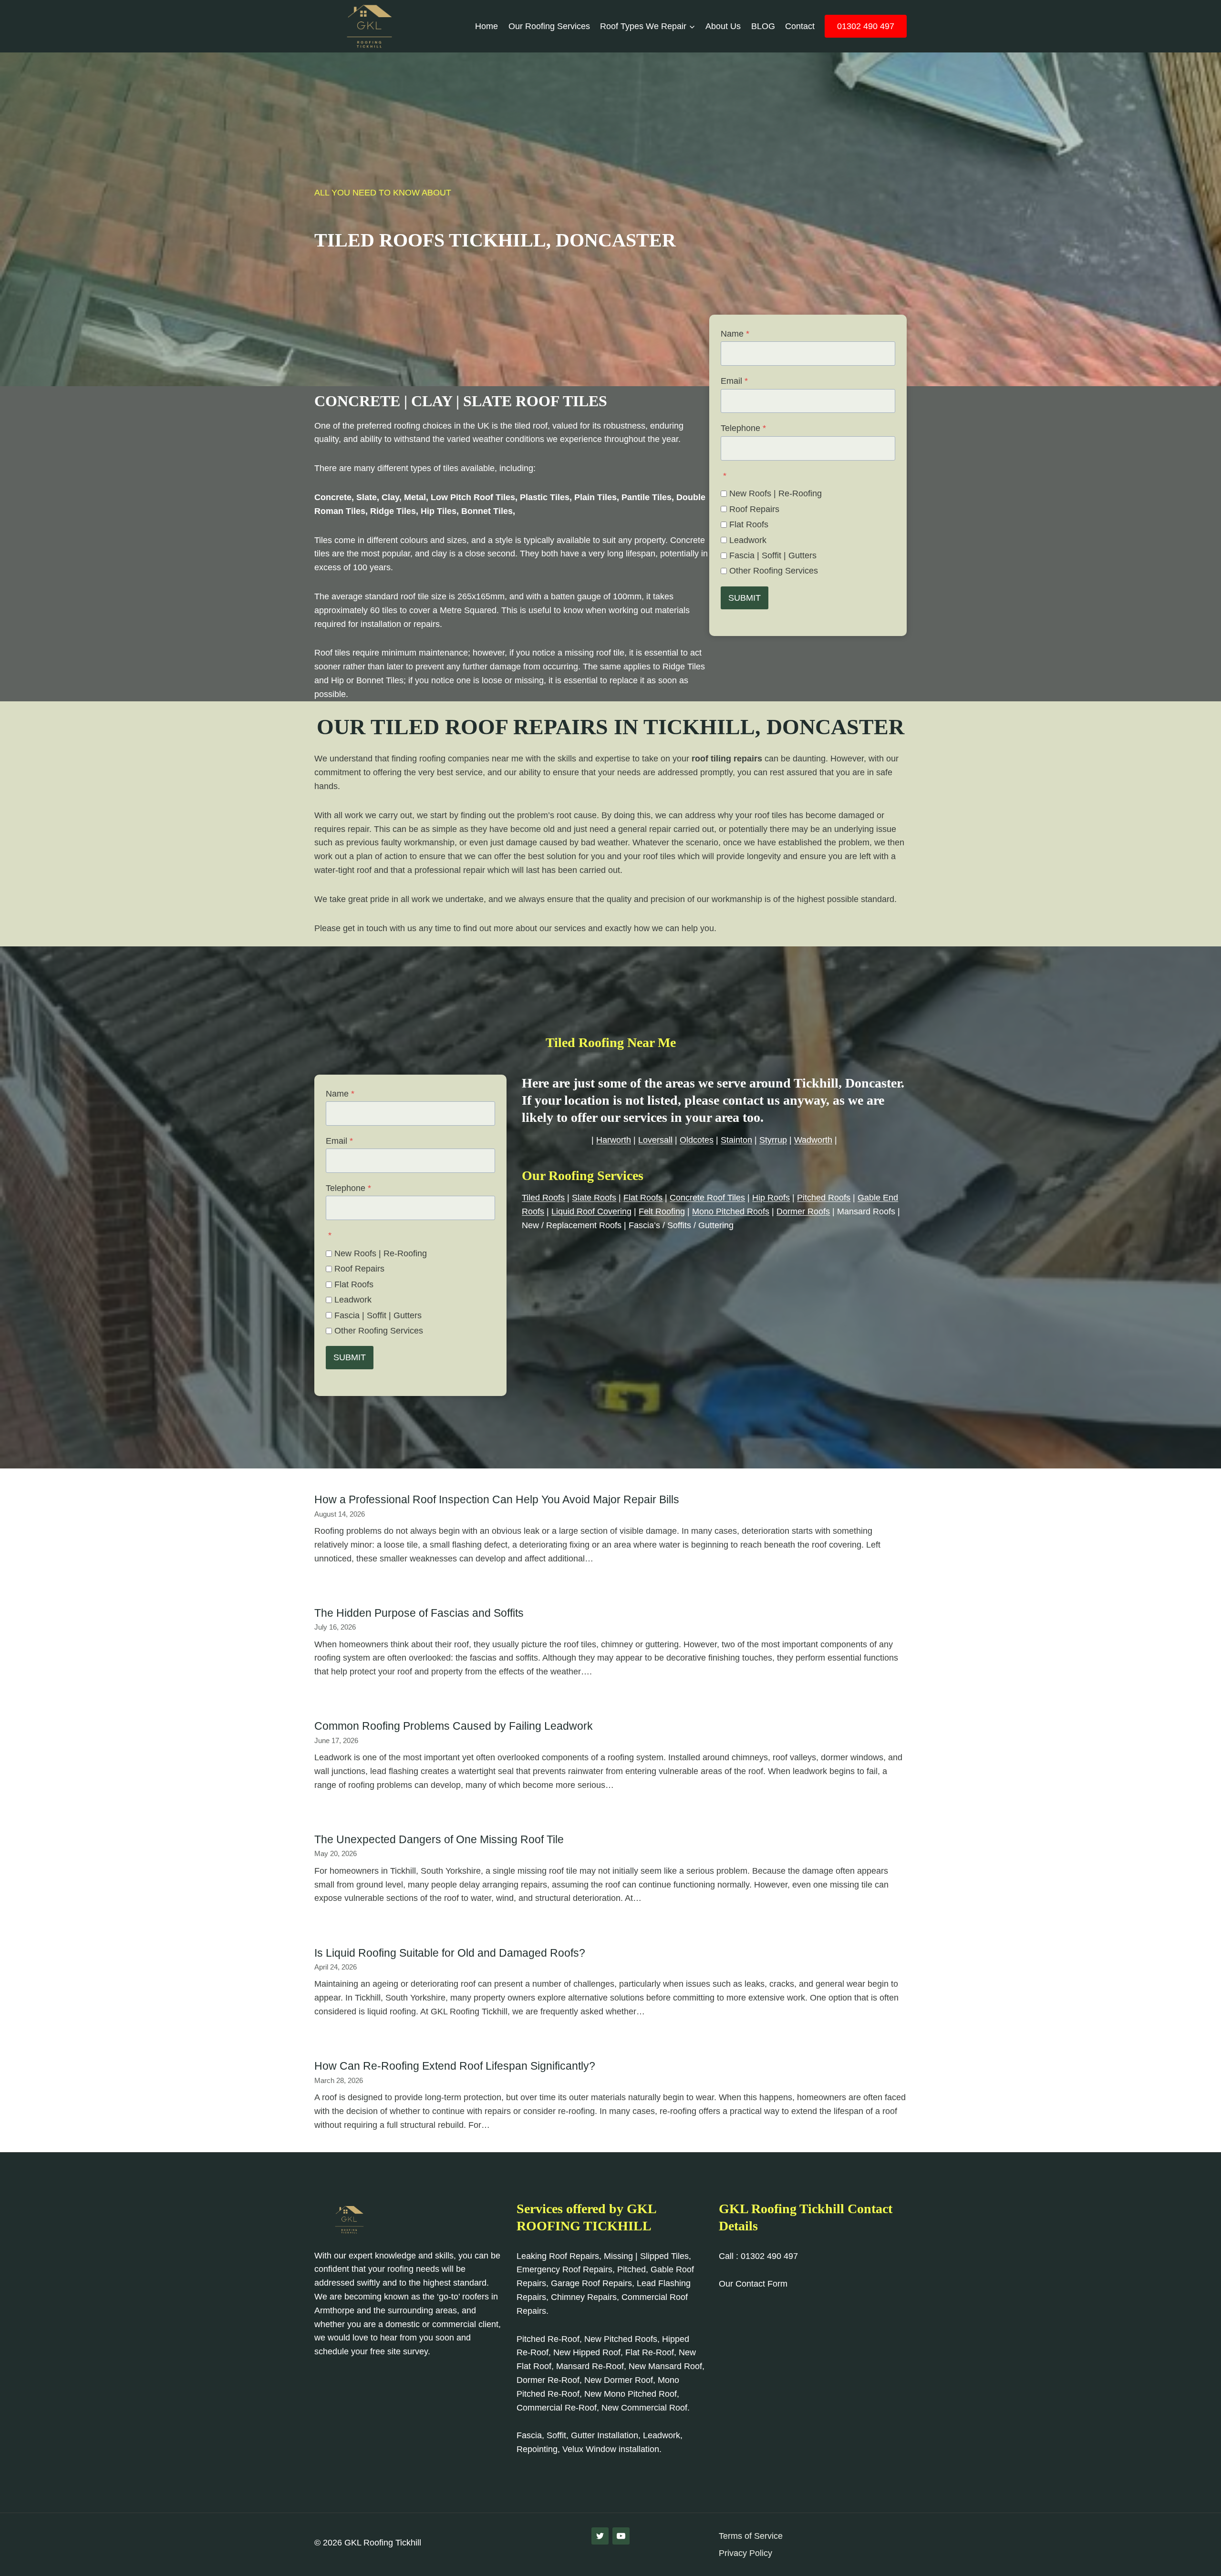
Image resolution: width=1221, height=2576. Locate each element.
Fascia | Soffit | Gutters (773, 555)
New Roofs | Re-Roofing (776, 493)
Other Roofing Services (774, 571)
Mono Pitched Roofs (731, 1211)
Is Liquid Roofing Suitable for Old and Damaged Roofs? (450, 1953)
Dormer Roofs (803, 1211)
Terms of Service (751, 2536)
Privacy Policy (745, 2553)
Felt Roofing (662, 1211)
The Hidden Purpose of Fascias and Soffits (419, 1613)
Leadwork (748, 540)
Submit (745, 598)
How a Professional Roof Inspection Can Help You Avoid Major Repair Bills (497, 1499)
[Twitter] (600, 2536)
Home (486, 26)
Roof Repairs (754, 509)
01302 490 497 (866, 26)
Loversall (655, 1140)
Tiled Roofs (543, 1198)
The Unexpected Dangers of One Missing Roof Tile (439, 1839)
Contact (800, 26)
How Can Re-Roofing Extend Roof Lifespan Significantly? (455, 2066)
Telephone (743, 428)
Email (734, 381)
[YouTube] (621, 2536)
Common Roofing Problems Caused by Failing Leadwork (454, 1726)
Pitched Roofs (824, 1198)
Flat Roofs (749, 524)
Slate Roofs (594, 1198)
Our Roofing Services (549, 26)
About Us (723, 26)
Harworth (614, 1140)
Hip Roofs (771, 1198)
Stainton (736, 1140)
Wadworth (813, 1140)
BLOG (763, 26)
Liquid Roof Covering (591, 1211)
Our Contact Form (753, 2284)
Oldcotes (697, 1140)
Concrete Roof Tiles (707, 1198)
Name (735, 334)
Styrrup (773, 1140)
